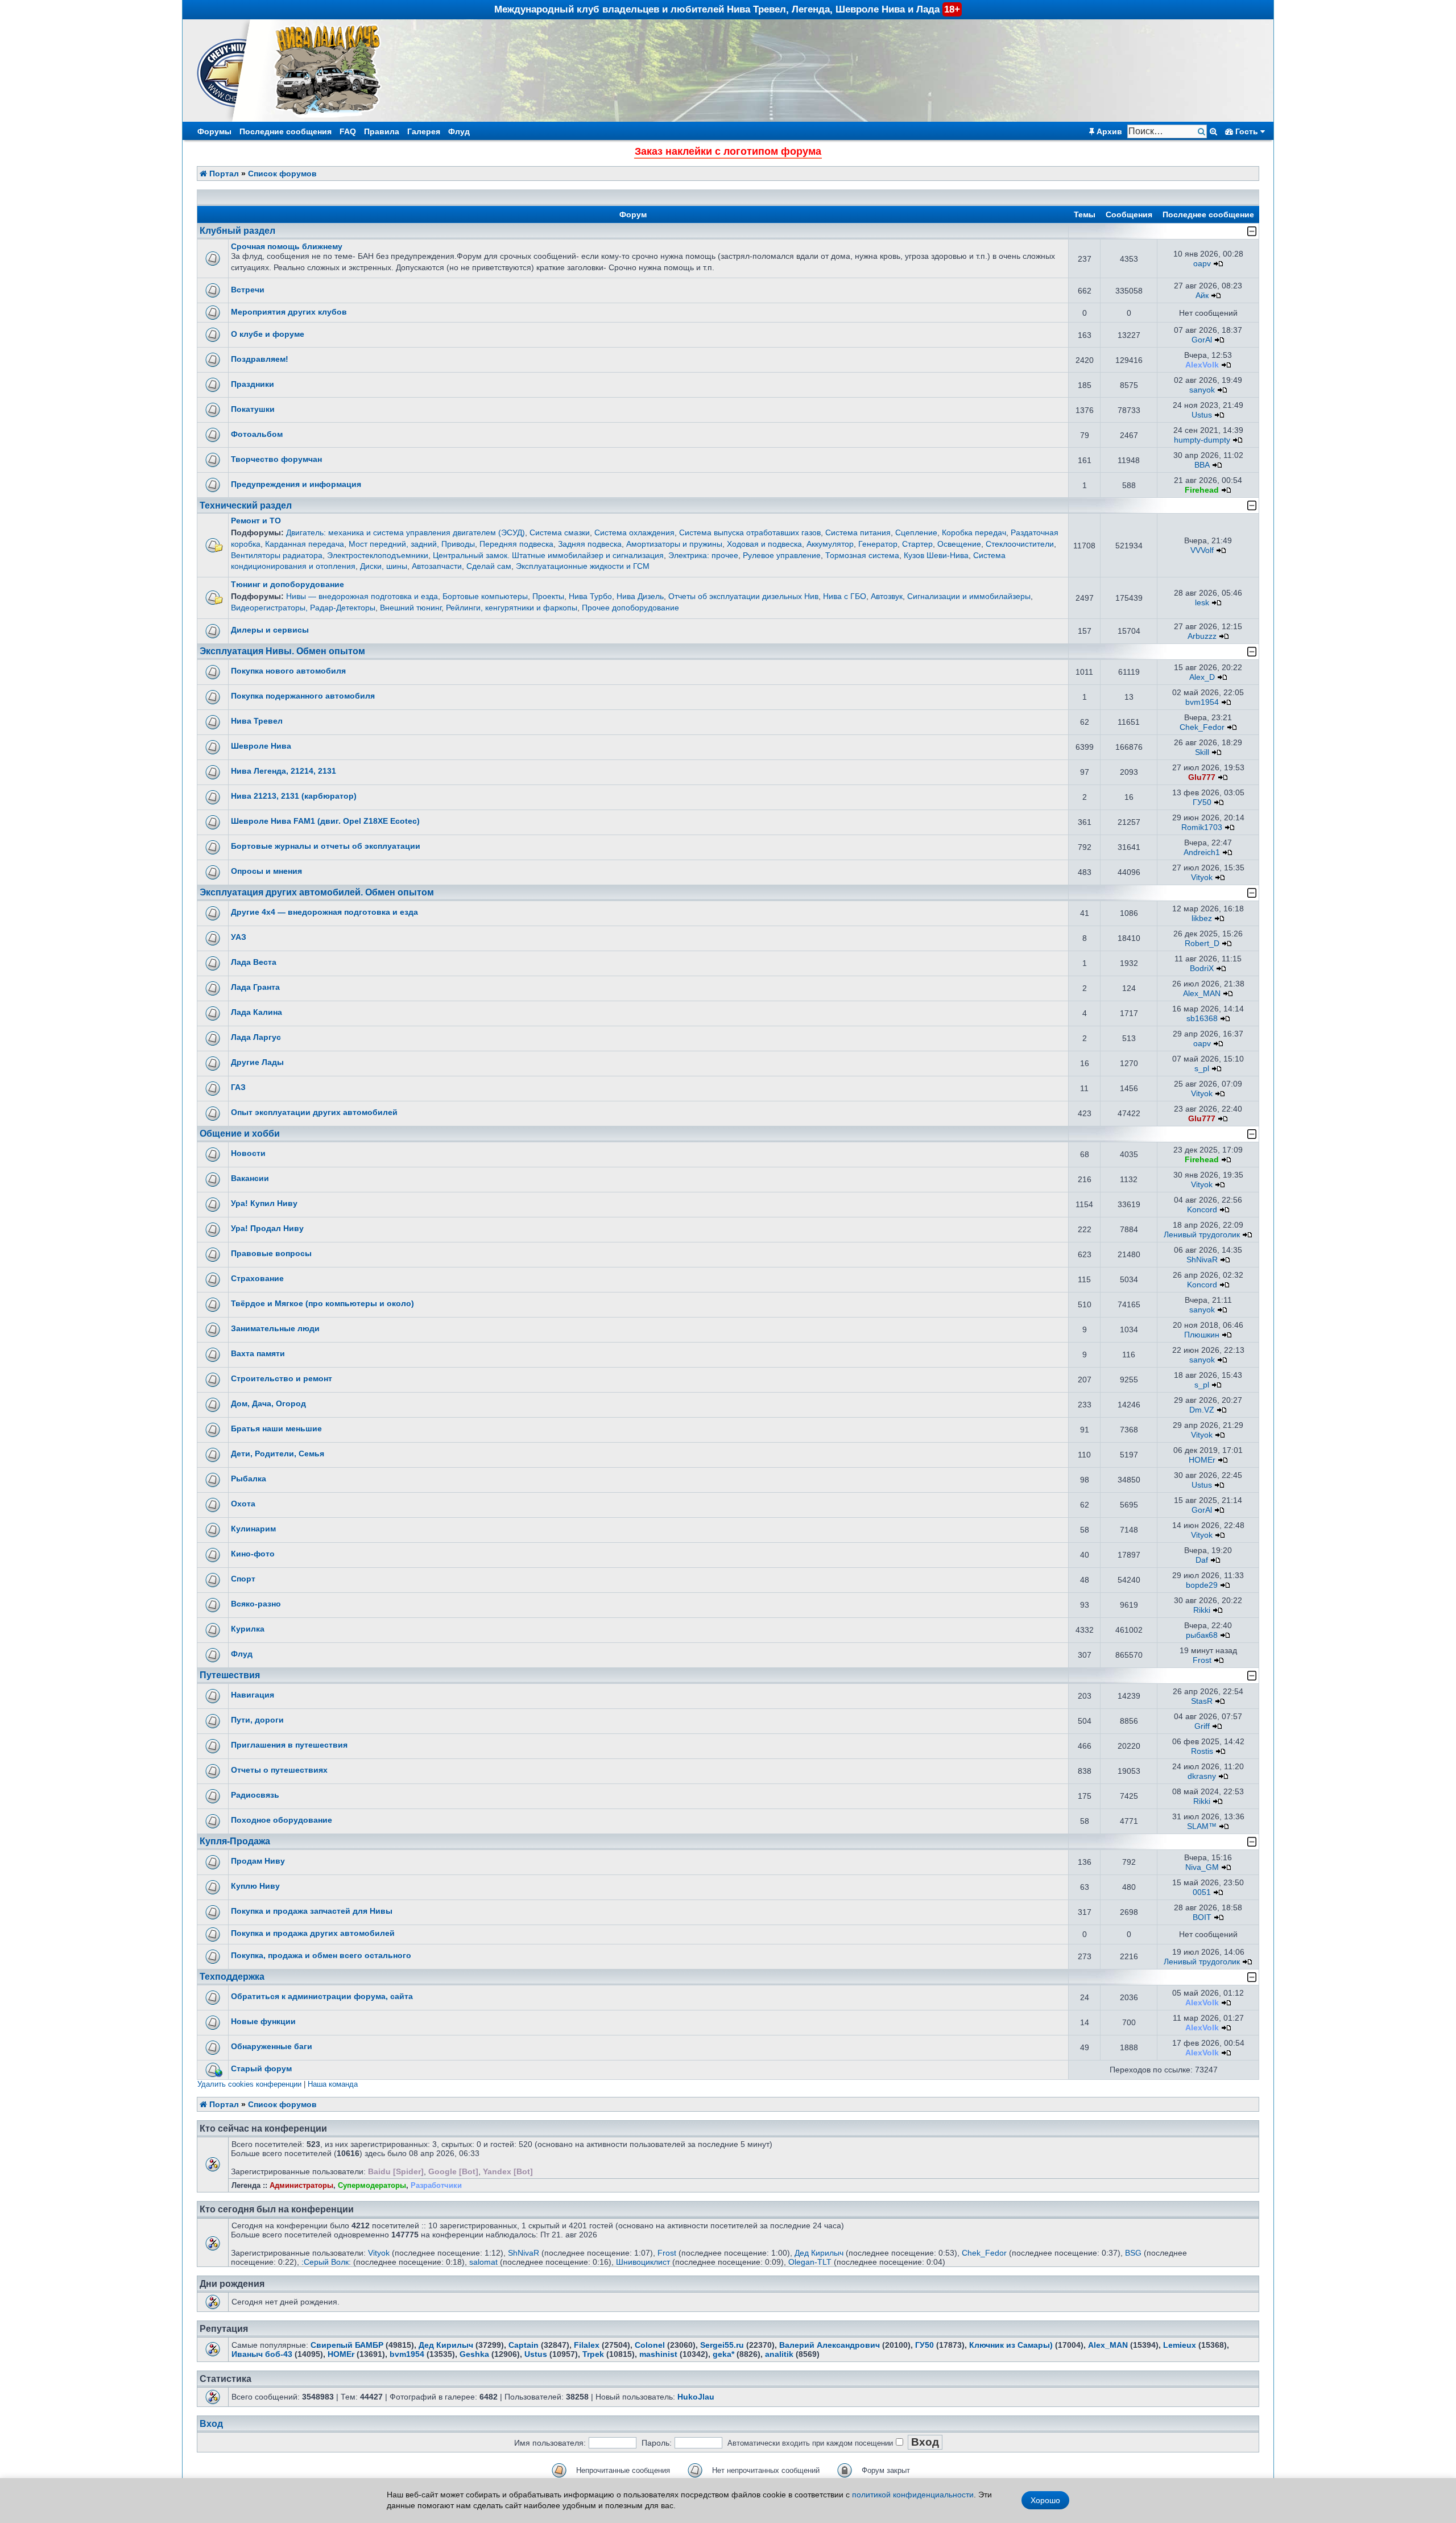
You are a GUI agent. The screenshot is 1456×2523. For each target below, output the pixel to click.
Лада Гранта (255, 987)
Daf (1202, 1560)
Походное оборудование (282, 1820)
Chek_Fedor (1202, 727)
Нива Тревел (257, 721)
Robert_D (1202, 943)
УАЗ (239, 937)
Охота (243, 1504)
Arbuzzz (1202, 636)
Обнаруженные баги (272, 2046)
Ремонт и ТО (256, 521)
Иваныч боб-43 (262, 2354)
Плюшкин (1202, 1335)
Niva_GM (1202, 1867)
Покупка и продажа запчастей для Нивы (312, 1911)
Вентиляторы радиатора (277, 555)
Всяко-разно (256, 1604)
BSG (1133, 2253)
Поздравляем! (260, 359)
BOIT (1202, 1917)
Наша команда (333, 2084)
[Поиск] (1203, 132)
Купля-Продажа (235, 1841)
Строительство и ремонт (282, 1378)
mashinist (658, 2354)
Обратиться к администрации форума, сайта (322, 1996)
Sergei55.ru (722, 2345)
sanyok (1202, 390)
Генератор (878, 544)
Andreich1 (1202, 852)
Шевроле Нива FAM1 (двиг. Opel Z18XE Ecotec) (325, 821)
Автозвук (887, 596)
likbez (1202, 918)
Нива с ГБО (845, 596)
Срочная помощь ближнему (287, 246)
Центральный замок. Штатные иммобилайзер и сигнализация (548, 555)
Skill (1202, 752)
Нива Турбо (590, 596)
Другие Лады (257, 1062)
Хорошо (1045, 2500)
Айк (1202, 295)
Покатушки (253, 409)
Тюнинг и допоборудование (288, 584)
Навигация (253, 1695)
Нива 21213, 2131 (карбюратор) (294, 796)
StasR (1202, 1701)
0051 (1202, 1892)
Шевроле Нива (261, 746)
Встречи (248, 290)
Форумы (214, 131)
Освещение (959, 544)
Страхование (257, 1278)
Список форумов (282, 174)
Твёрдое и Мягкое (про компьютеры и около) (322, 1303)
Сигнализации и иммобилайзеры (969, 596)
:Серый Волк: (326, 2262)
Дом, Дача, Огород (268, 1403)
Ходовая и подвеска (764, 544)
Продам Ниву (258, 1861)
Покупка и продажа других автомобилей (313, 1933)
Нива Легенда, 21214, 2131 (284, 771)
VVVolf (1202, 550)
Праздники (253, 384)
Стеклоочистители (1020, 544)
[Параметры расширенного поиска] (1213, 131)
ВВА (1202, 465)
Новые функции (263, 2021)
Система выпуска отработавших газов (750, 532)
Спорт (243, 1579)
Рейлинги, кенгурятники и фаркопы (512, 608)
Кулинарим (253, 1529)
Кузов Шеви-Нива (936, 555)
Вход (211, 2424)
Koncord (1202, 1209)
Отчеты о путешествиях (279, 1770)
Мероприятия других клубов (289, 312)
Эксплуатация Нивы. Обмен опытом (282, 651)
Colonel (650, 2345)
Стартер (917, 544)
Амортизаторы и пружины (674, 544)
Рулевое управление (782, 555)
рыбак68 (1202, 1635)
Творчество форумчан (276, 459)
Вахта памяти (258, 1353)
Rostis (1202, 1751)
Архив (1108, 131)
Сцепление (916, 532)
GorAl (1202, 340)
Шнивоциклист (643, 2262)
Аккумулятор (830, 544)
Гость (1247, 131)
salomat (483, 2262)
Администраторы (301, 2185)
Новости (248, 1153)
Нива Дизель (640, 596)
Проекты (548, 596)
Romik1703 (1202, 827)
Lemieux (1180, 2345)
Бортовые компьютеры (485, 596)
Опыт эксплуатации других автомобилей (314, 1112)
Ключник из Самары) (1011, 2345)
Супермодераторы (372, 2185)
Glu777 (1202, 777)
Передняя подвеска (516, 544)
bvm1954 (1202, 702)
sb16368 (1202, 1018)
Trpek (593, 2354)
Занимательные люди (275, 1328)
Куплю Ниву (255, 1886)
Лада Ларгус (256, 1037)
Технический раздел (246, 505)
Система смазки (560, 532)
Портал (223, 174)
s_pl (1202, 1068)
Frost (1202, 1660)
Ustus (1202, 415)
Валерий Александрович (830, 2345)
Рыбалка (249, 1479)
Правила (382, 131)
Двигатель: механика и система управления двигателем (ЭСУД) (406, 532)
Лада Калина (257, 1012)
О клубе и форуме (268, 334)
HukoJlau (696, 2397)
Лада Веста (254, 962)
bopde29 (1202, 1585)
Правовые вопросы (271, 1253)
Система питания (858, 532)
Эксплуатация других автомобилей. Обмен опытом (317, 892)
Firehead (1202, 490)
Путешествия (230, 1675)
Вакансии (250, 1178)
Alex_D (1202, 677)
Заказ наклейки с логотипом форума (728, 151)
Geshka (474, 2354)
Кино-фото (253, 1554)
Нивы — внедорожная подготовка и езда (362, 596)
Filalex (587, 2345)
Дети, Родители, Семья (278, 1453)
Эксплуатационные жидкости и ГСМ (583, 566)
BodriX (1202, 968)
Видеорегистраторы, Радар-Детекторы (303, 608)
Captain (524, 2345)
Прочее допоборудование (630, 608)
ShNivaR (1202, 1260)
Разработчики (436, 2185)
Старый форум (261, 2068)
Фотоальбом (257, 434)
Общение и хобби (240, 1134)
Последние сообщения (286, 131)
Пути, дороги (257, 1720)
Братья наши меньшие (276, 1428)
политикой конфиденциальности (913, 2495)
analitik (779, 2354)
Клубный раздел (237, 231)
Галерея (424, 131)
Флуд (459, 131)
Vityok (1202, 877)
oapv (1202, 263)
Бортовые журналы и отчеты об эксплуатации (326, 846)
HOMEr (1202, 1460)
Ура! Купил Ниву (264, 1203)
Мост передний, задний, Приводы (412, 544)
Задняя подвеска (590, 544)
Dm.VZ (1202, 1410)
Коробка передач (974, 532)
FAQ (348, 131)
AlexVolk (1202, 365)
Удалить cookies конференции (249, 2084)
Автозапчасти (437, 566)
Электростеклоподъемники (378, 555)
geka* (723, 2354)
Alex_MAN (1202, 993)
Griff (1202, 1726)
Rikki (1202, 1610)
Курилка (248, 1629)
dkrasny (1202, 1776)
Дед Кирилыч (819, 2253)
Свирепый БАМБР (347, 2345)
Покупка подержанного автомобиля (303, 696)
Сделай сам (489, 566)
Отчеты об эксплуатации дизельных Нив (743, 596)
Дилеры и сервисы (270, 630)
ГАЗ (238, 1087)
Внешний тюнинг (411, 608)
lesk (1202, 602)
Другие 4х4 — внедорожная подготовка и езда (324, 912)
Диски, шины (384, 566)
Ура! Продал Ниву (267, 1228)
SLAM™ (1202, 1826)
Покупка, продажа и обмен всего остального (321, 1955)
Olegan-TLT (810, 2262)
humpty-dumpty (1202, 440)
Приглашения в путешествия (289, 1745)
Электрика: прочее (703, 555)
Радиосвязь (255, 1795)
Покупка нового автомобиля (288, 671)
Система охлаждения (634, 532)
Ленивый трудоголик (1202, 1234)
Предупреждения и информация (296, 484)
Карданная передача (305, 544)
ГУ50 (1202, 802)
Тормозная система (862, 555)
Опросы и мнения (266, 871)
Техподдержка (232, 1977)
